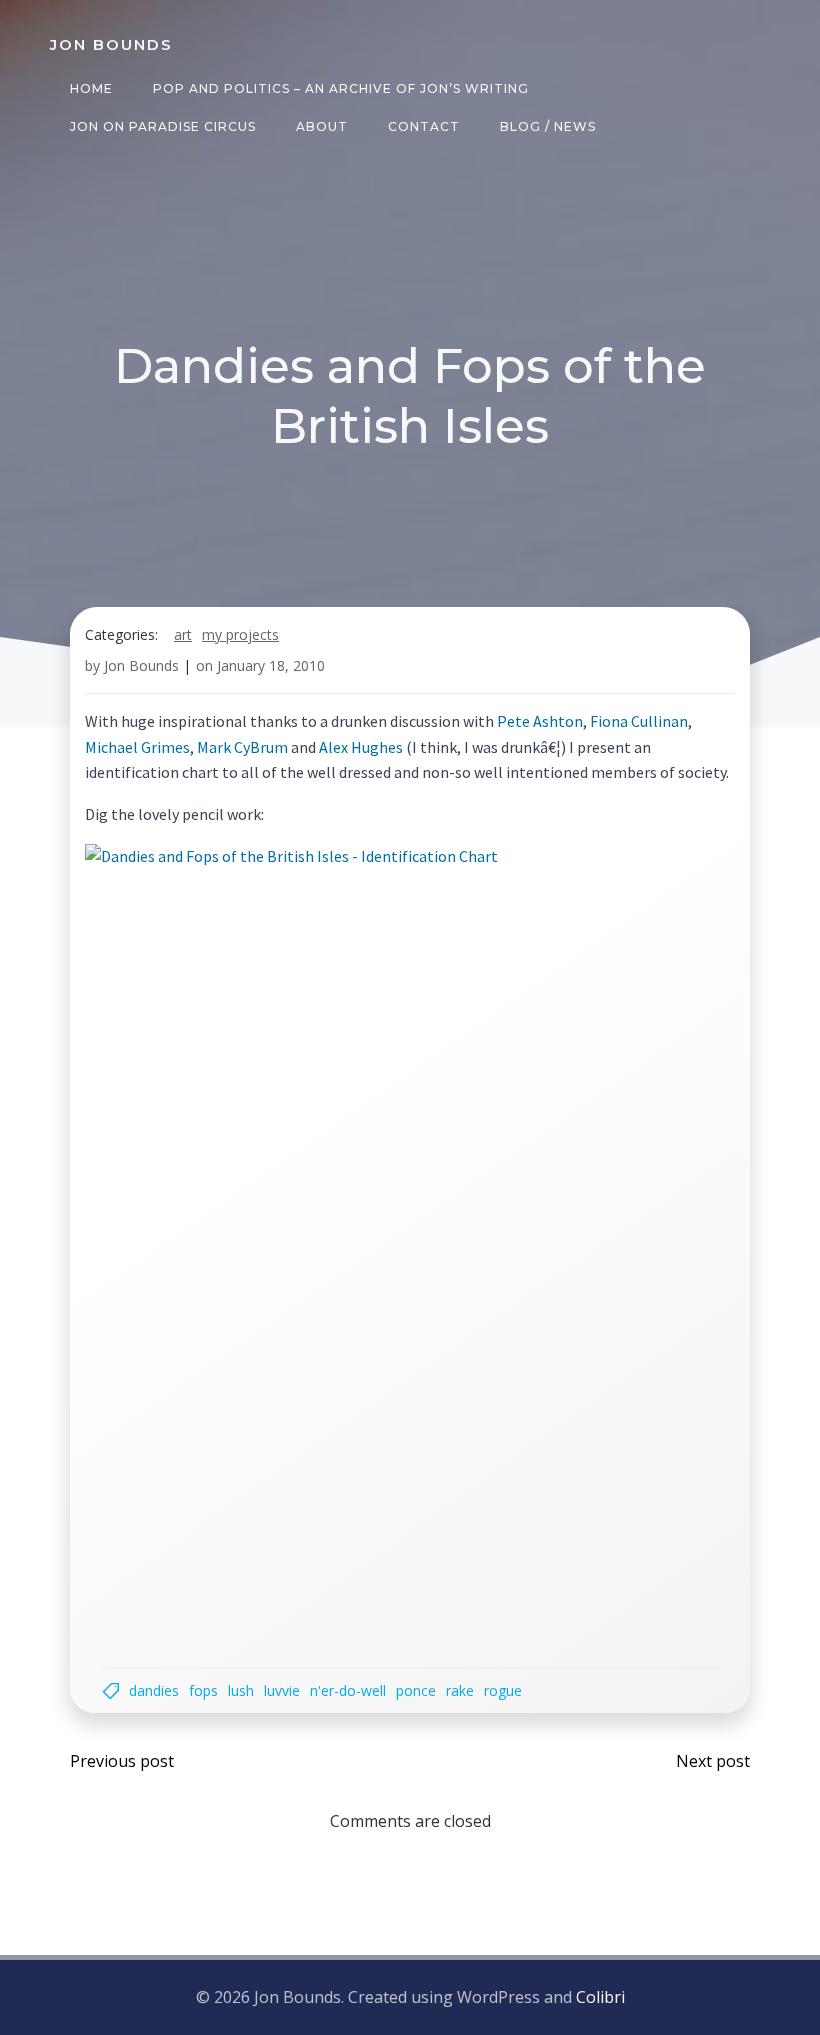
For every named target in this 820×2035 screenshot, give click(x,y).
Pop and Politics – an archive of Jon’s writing (341, 88)
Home (91, 88)
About (322, 126)
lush (241, 1690)
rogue (503, 1690)
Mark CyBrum (242, 747)
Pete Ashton (540, 721)
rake (460, 1690)
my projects (240, 634)
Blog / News (548, 126)
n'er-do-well (348, 1690)
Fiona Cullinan (639, 721)
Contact (424, 126)
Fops (203, 1690)
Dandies (154, 1690)
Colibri (600, 1997)
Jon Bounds (141, 665)
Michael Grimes (137, 747)
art (183, 634)
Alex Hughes (361, 747)
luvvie (282, 1690)
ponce (416, 1690)
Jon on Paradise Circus (163, 126)
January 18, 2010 (271, 665)
